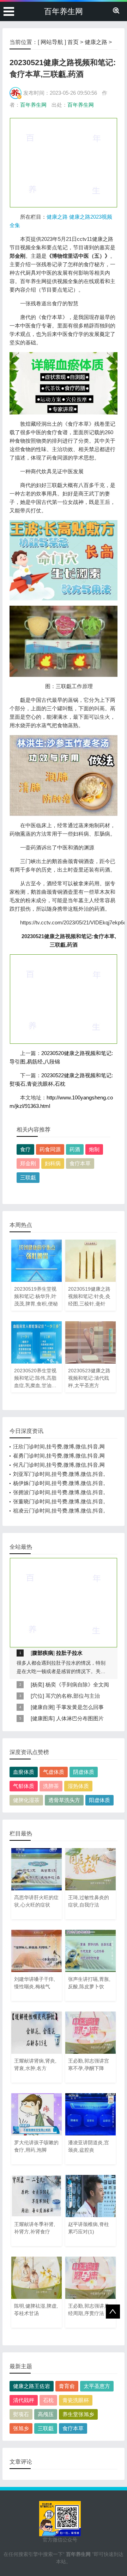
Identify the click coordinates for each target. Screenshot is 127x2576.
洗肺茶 (51, 1786)
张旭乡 (21, 2428)
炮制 (94, 1149)
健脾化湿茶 (26, 1800)
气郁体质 (24, 1786)
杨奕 (37, 1685)
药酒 (75, 1149)
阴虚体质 (84, 1772)
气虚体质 (54, 1772)
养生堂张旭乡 (78, 2414)
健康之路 (96, 42)
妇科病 (53, 1163)
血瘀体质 (24, 1772)
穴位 (37, 1696)
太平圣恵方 (97, 2386)
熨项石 (21, 2414)
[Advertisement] (64, 162)
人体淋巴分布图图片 (80, 1718)
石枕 (48, 2400)
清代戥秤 (24, 2400)
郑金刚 (28, 1163)
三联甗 (28, 1177)
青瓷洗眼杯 (76, 2400)
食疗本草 (80, 1163)
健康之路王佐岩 (32, 2386)
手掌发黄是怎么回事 (80, 1707)
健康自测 (43, 1707)
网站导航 (52, 42)
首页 (73, 42)
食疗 (25, 1149)
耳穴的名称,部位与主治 (73, 1696)
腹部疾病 (43, 1653)
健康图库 (43, 1718)
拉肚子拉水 (69, 1653)
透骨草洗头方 (64, 1800)
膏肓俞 (67, 2386)
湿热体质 (78, 1786)
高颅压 (46, 2414)
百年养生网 (64, 11)
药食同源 (50, 1149)
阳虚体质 (99, 1800)
